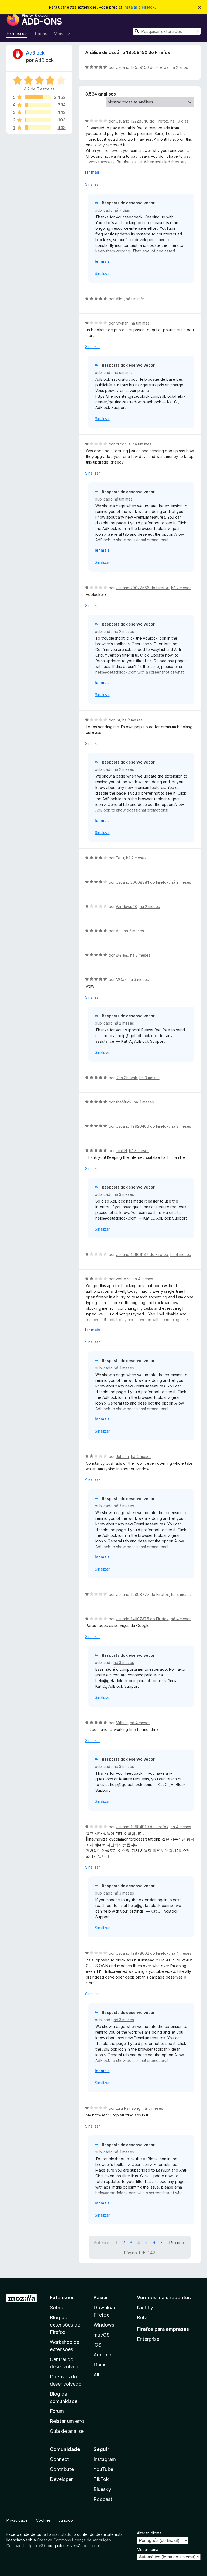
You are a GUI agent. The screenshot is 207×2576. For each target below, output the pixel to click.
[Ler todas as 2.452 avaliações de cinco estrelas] (38, 97)
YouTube (103, 2469)
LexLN (121, 1151)
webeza (123, 1279)
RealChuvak (127, 1078)
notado (65, 2534)
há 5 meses (153, 2108)
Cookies (43, 2520)
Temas (41, 33)
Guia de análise (67, 2431)
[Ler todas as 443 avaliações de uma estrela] (38, 127)
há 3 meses (139, 979)
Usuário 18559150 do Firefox (142, 67)
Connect (59, 2459)
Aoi (119, 931)
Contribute (62, 2469)
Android (102, 2355)
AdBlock (35, 53)
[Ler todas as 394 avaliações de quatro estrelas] (38, 105)
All (96, 2375)
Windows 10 (127, 907)
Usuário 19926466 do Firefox (142, 1126)
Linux (99, 2365)
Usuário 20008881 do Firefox (142, 882)
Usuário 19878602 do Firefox (142, 1953)
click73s (123, 444)
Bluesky (102, 2489)
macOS (102, 2335)
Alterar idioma (149, 2533)
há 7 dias (122, 210)
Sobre (56, 2307)
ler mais (93, 172)
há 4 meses (181, 1255)
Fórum (57, 2411)
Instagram (105, 2459)
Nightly (145, 2307)
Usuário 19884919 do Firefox (142, 1827)
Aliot (120, 299)
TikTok (101, 2479)
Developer (61, 2479)
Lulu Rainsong (128, 2108)
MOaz (121, 979)
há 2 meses (181, 588)
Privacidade (17, 2520)
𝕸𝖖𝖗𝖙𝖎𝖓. (122, 955)
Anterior (101, 2243)
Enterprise (148, 2339)
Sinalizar (93, 184)
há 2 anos (179, 67)
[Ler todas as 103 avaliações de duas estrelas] (38, 120)
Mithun (122, 1723)
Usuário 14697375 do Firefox (142, 1619)
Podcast (103, 2499)
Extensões (17, 33)
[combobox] (167, 31)
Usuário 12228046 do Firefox (142, 121)
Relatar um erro (67, 2421)
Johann (122, 1456)
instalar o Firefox (139, 7)
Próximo (177, 2243)
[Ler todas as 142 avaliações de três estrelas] (38, 112)
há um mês (135, 299)
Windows (104, 2325)
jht (118, 720)
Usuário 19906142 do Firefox (142, 1255)
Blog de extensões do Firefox (65, 2325)
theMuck (124, 1102)
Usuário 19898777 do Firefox (142, 1594)
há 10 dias (179, 121)
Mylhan (122, 323)
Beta (142, 2317)
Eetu (120, 858)
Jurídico (66, 2520)
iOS (97, 2345)
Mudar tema (148, 2549)
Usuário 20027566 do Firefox (142, 588)
